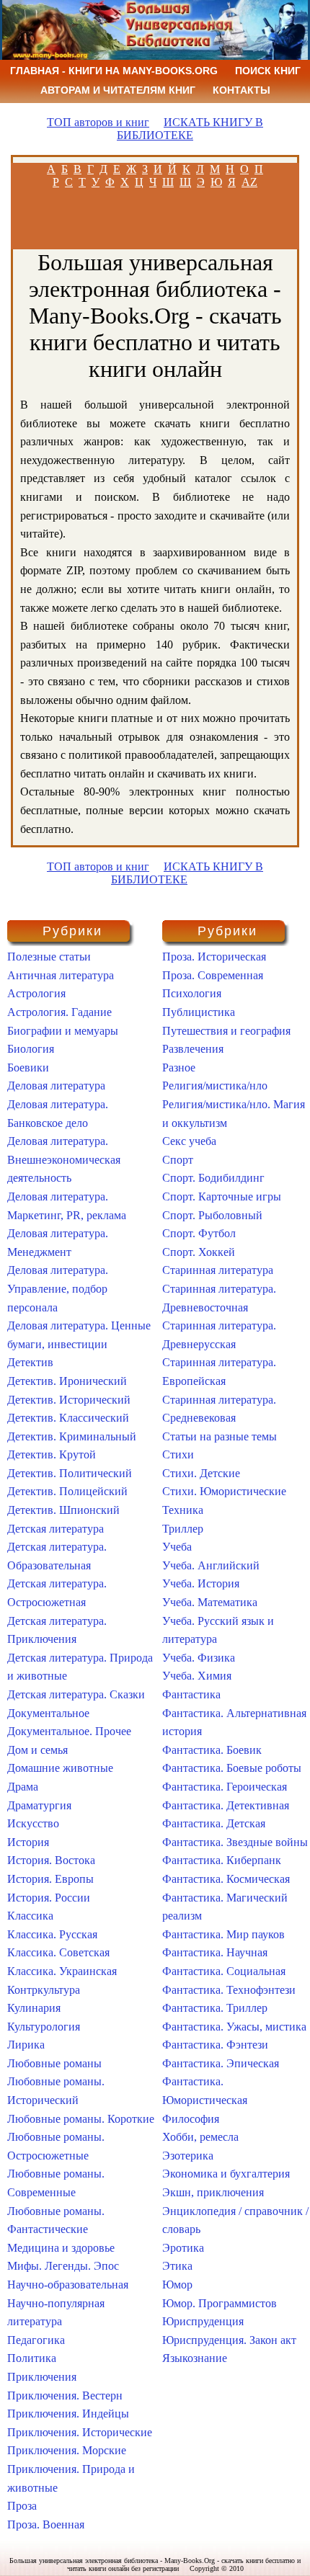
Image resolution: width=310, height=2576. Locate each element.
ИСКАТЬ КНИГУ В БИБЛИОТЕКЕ (190, 129)
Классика (30, 1916)
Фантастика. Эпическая (221, 2063)
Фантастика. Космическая (226, 1879)
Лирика (26, 2045)
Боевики (28, 1068)
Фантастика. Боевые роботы (232, 1768)
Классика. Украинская (62, 1971)
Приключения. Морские (67, 2450)
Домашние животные (60, 1768)
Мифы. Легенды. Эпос (63, 2266)
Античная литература (61, 975)
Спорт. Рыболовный (212, 1215)
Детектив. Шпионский (63, 1510)
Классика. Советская (58, 1952)
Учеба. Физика (199, 1658)
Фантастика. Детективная (226, 1805)
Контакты (242, 90)
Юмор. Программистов (220, 2303)
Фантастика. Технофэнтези (229, 1990)
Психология (192, 993)
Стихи (178, 1454)
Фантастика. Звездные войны (235, 1842)
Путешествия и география (226, 1031)
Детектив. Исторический (69, 1400)
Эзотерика (188, 2156)
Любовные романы (54, 2063)
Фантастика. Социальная (224, 1971)
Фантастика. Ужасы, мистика (234, 2027)
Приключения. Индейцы (68, 2414)
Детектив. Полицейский (67, 1491)
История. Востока (51, 1860)
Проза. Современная (213, 975)
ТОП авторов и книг (98, 122)
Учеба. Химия (197, 1676)
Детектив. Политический (70, 1473)
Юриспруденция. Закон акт (229, 2340)
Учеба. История (201, 1583)
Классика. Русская (52, 1934)
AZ (249, 182)
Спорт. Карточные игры (222, 1196)
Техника (183, 1510)
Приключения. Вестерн (65, 2395)
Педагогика (36, 2340)
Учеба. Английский (211, 1565)
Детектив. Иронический (67, 1381)
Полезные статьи (49, 957)
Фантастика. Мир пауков (223, 1934)
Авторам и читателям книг (118, 90)
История (28, 1842)
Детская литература (56, 1529)
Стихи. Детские (201, 1473)
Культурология (44, 2027)
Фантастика (191, 1694)
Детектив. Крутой (52, 1454)
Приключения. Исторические (80, 2432)
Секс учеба (189, 1141)
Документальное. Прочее (69, 1731)
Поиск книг (268, 71)
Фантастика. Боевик (212, 1750)
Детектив (30, 1362)
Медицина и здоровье (61, 2248)
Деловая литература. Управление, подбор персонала (58, 1288)
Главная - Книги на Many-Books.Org (114, 71)
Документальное (48, 1713)
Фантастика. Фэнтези (215, 2045)
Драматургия (39, 1805)
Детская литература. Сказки (76, 1694)
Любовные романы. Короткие (81, 2119)
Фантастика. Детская (214, 1823)
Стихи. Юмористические (224, 1491)
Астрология (36, 993)
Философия (191, 2119)
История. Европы (50, 1879)
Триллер (183, 1529)
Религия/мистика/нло (215, 1086)
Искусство (33, 1823)
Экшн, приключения (213, 2192)
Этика (177, 2266)
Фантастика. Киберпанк (222, 1860)
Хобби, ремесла (200, 2137)
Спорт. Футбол (199, 1233)
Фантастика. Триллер (215, 2008)
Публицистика (199, 1012)
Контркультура (44, 1990)
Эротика (183, 2248)
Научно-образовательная (68, 2285)
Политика (32, 2358)
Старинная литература (218, 1270)
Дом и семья (37, 1750)
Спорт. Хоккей (199, 1252)
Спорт (178, 1160)
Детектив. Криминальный (72, 1436)
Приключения (42, 2377)
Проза (22, 2506)
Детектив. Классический (68, 1418)
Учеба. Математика (210, 1602)
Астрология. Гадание (59, 1012)
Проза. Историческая (214, 957)
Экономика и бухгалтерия (226, 2174)
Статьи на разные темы (220, 1436)
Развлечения (193, 1049)
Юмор (177, 2285)
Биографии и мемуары (63, 1031)
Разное (179, 1068)
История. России (49, 1898)
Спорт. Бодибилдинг (213, 1178)
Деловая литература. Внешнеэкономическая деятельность (64, 1159)
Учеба (177, 1547)
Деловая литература (56, 1086)
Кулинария (34, 2008)
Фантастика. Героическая (225, 1787)
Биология (31, 1049)
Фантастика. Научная (215, 1952)
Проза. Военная (46, 2524)
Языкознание (195, 2358)
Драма (23, 1787)
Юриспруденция (203, 2321)
